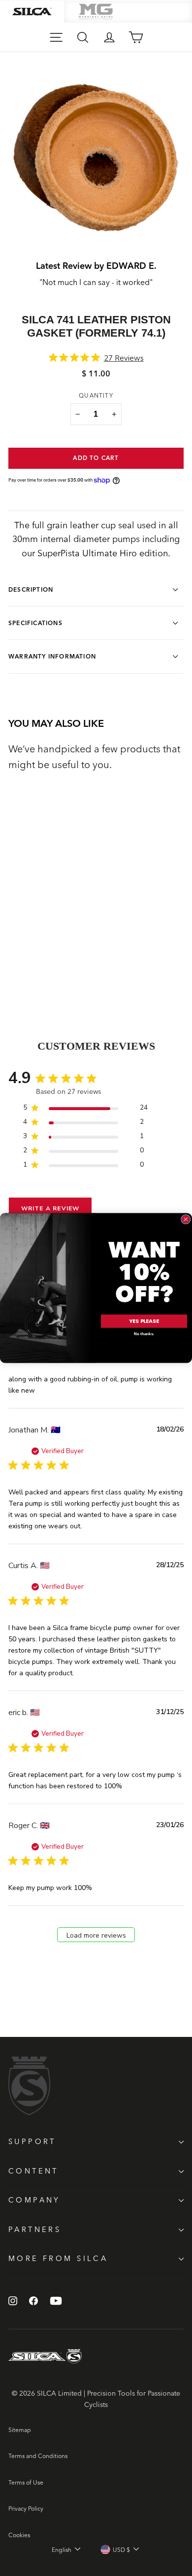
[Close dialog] (186, 1220)
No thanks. (144, 1334)
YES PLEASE (144, 1321)
